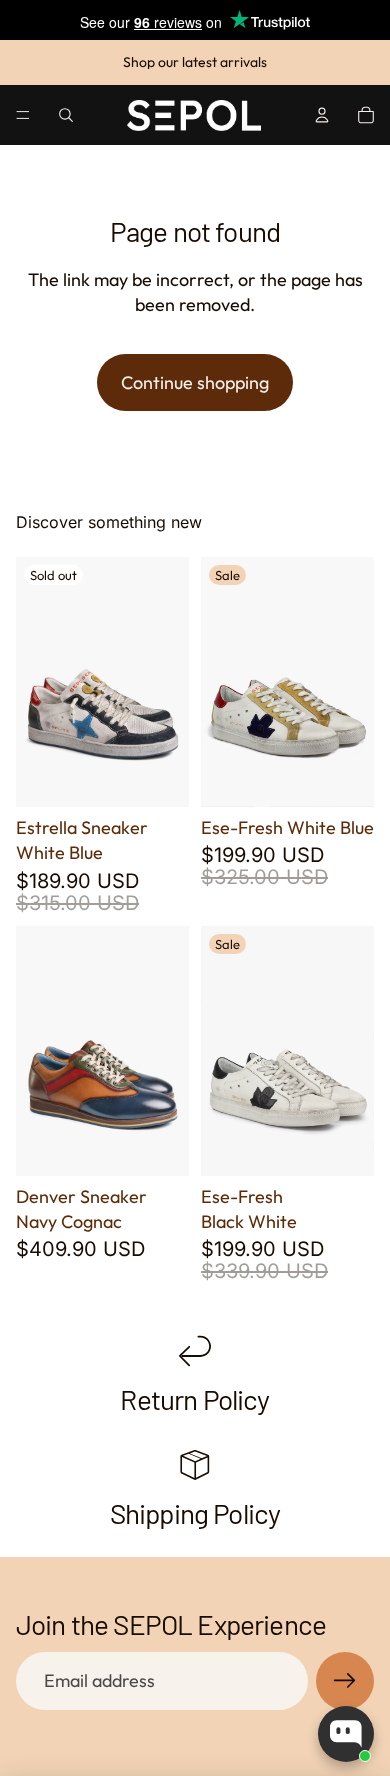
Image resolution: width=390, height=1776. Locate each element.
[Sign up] (345, 1681)
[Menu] (23, 115)
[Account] (322, 115)
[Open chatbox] (346, 1734)
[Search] (66, 115)
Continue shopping (195, 382)
